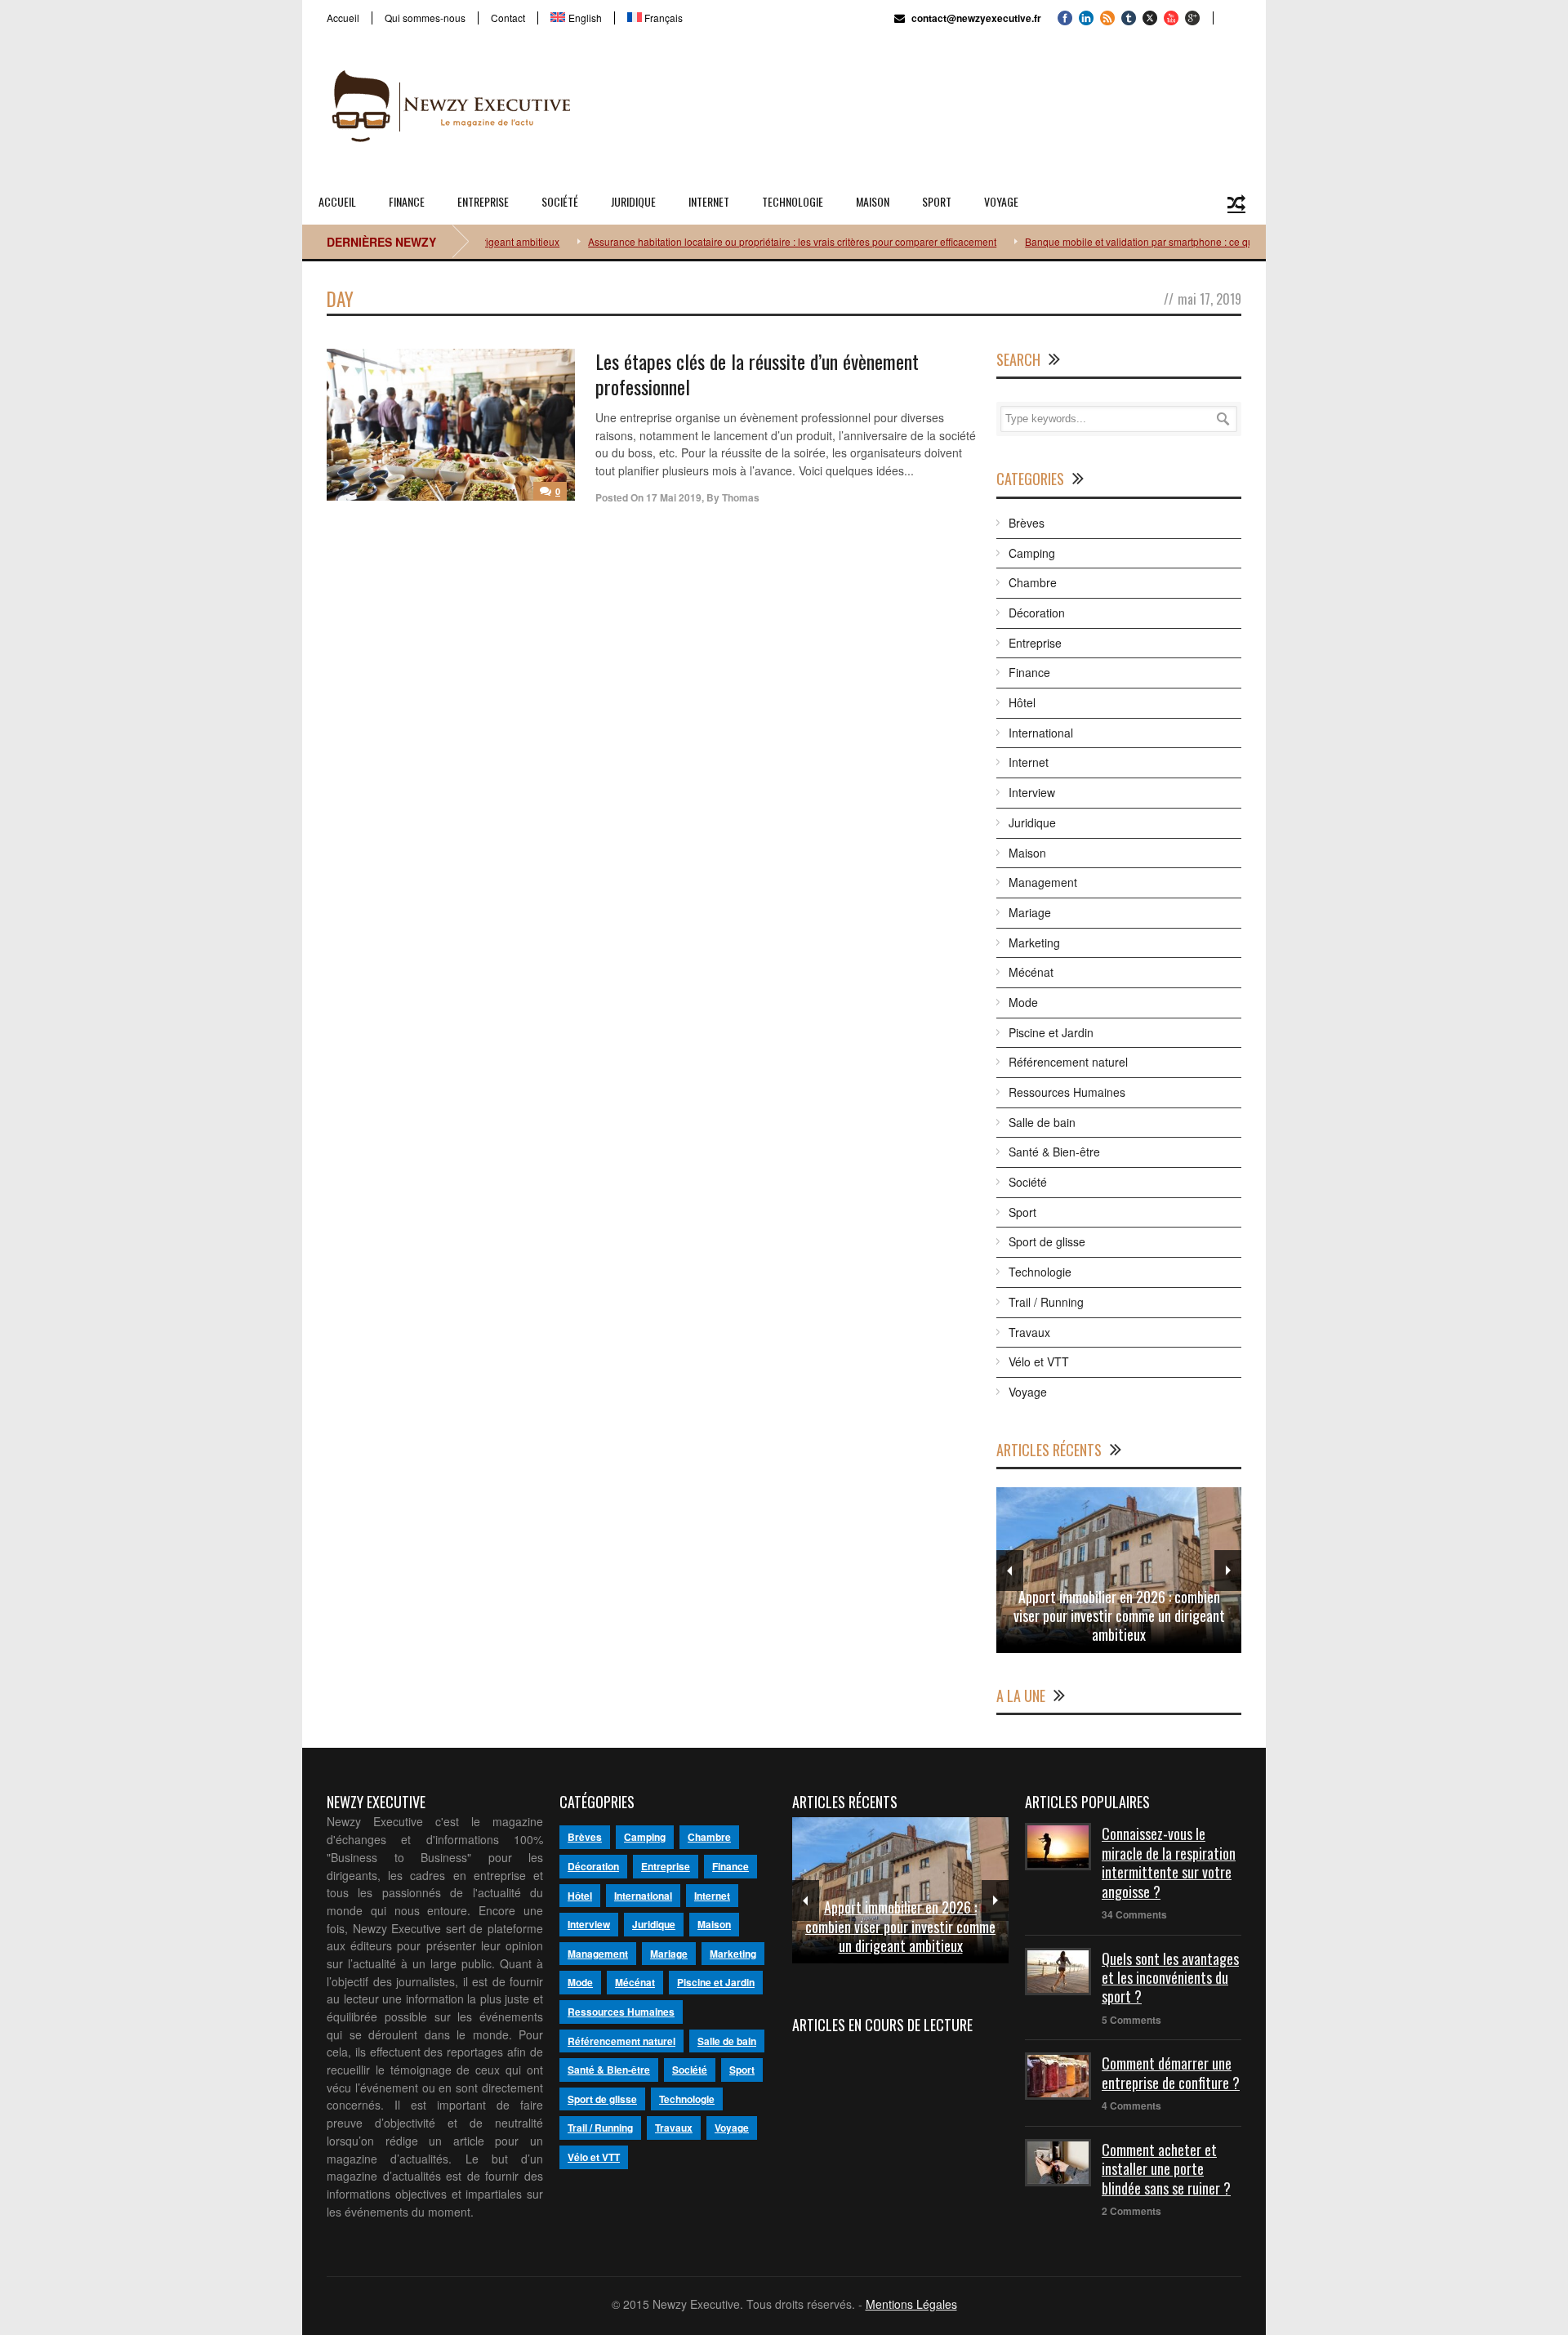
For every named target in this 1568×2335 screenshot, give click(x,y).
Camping (1032, 553)
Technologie (793, 201)
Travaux (1029, 1332)
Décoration (1037, 613)
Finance (407, 201)
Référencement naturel (1068, 1062)
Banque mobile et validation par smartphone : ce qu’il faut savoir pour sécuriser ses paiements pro (1204, 241)
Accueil (343, 18)
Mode (1023, 1002)
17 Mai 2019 (674, 497)
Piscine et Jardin (1051, 1032)
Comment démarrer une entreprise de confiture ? (1171, 2072)
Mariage (1030, 912)
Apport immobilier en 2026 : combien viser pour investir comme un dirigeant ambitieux (1119, 1616)
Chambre (1033, 582)
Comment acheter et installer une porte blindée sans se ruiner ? (1166, 2169)
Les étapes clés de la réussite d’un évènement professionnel (757, 374)
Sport (937, 201)
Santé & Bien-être (1054, 1152)
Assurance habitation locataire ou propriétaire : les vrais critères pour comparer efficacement (754, 241)
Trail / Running (1046, 1302)
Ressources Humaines (1067, 1092)
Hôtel (1022, 702)
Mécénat (1031, 972)
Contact (508, 18)
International (1041, 733)
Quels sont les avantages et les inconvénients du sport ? (1170, 1978)
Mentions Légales (911, 2304)
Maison (873, 201)
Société (560, 201)
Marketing (1034, 942)
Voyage (1001, 201)
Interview (1032, 792)
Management (1043, 882)
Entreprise (483, 201)
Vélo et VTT (1039, 1361)
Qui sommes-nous (425, 18)
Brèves (1027, 523)
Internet (709, 201)
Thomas (741, 497)
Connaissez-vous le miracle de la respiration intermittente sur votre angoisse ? (1169, 1862)
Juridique (633, 201)
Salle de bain (1042, 1122)
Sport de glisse (1047, 1241)
